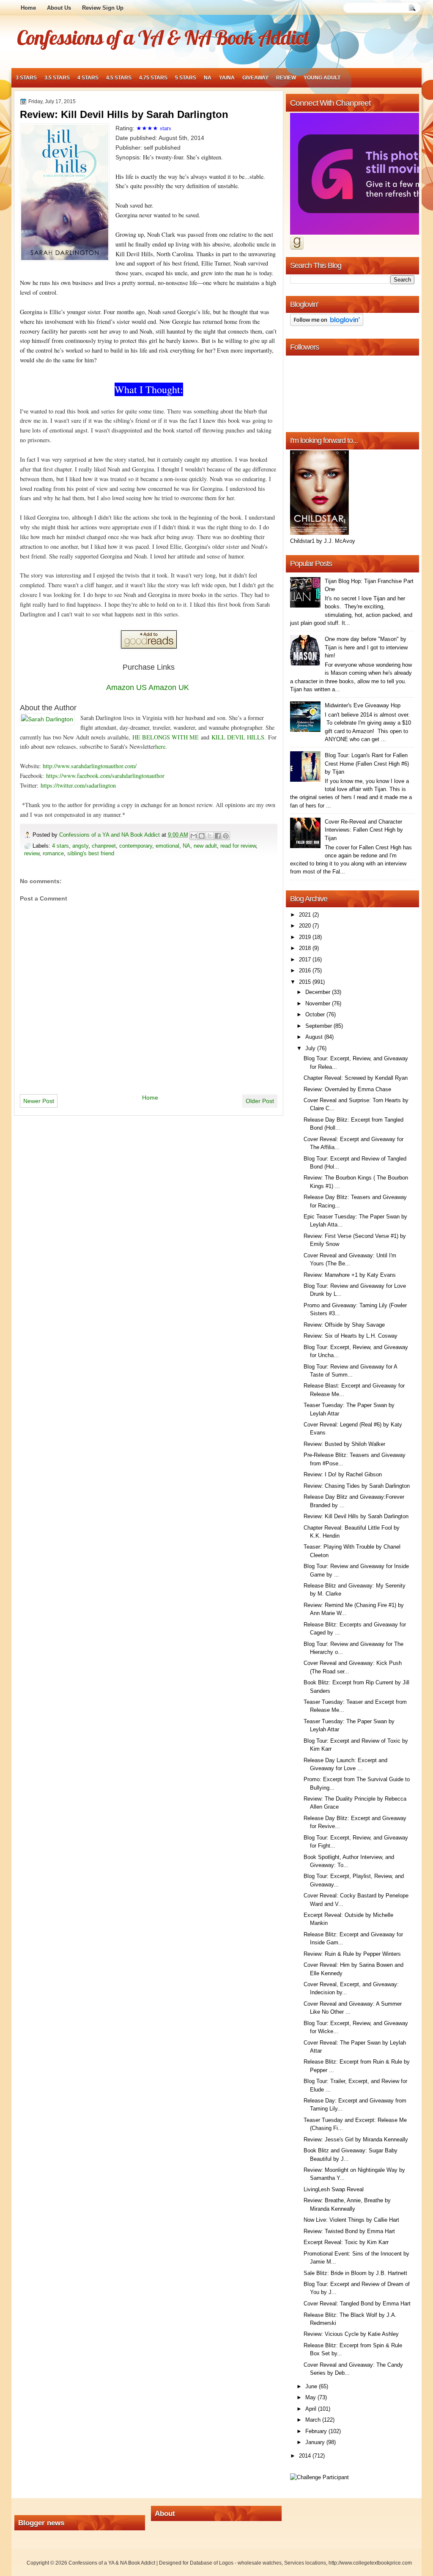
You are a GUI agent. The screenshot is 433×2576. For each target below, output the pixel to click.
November (319, 1003)
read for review (238, 846)
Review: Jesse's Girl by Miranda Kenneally (356, 2139)
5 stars (186, 78)
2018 (306, 948)
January (316, 2442)
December (319, 992)
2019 (306, 937)
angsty (80, 846)
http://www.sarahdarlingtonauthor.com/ (90, 766)
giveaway (255, 78)
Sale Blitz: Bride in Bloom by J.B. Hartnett (355, 2273)
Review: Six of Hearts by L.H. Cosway (351, 1336)
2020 (306, 926)
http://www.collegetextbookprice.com (370, 2563)
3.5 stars (57, 78)
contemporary (136, 846)
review (286, 78)
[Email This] (194, 836)
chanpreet (104, 846)
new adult (205, 846)
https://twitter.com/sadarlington (78, 785)
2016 (306, 970)
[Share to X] (210, 836)
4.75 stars (153, 78)
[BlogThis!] (202, 836)
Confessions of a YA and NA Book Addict (110, 835)
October (316, 1014)
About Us (59, 8)
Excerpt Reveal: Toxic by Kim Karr (346, 2242)
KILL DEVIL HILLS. (239, 737)
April (312, 2409)
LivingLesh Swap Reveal (334, 2189)
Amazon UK (169, 687)
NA (208, 78)
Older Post (260, 1101)
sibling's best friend (91, 853)
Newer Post (39, 1101)
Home (28, 8)
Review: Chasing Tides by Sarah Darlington (357, 1486)
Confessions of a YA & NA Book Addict (163, 37)
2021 (306, 915)
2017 (306, 959)
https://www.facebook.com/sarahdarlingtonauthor (105, 776)
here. (161, 746)
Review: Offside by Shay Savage (344, 1325)
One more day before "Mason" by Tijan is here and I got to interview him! (366, 647)
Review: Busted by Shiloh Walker (344, 1444)
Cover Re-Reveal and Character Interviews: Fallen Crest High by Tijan (364, 830)
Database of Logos (212, 2563)
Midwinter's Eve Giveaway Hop (363, 705)
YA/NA (227, 78)
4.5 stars (119, 78)
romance (53, 853)
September (319, 1026)
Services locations (305, 2563)
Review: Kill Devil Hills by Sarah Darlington (356, 1516)
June (312, 2386)
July (311, 1048)
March (314, 2420)
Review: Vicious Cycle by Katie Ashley (351, 2334)
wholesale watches (260, 2563)
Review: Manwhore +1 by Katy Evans (350, 1275)
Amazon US (126, 687)
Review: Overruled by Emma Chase (347, 1089)
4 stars (88, 78)
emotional (167, 846)
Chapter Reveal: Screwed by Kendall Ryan (356, 1078)
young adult (322, 78)
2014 (306, 2456)
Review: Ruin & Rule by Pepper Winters (352, 1954)
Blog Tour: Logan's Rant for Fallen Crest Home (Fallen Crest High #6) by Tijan (367, 764)
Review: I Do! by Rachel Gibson (343, 1474)
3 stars (26, 78)
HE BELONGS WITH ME (166, 737)
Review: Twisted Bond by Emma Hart (349, 2231)
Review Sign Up (103, 8)
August (315, 1037)
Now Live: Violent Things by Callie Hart (351, 2220)
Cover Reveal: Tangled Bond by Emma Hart (357, 2304)
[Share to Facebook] (218, 836)
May (311, 2397)
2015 (306, 982)
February (317, 2431)
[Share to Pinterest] (226, 836)
